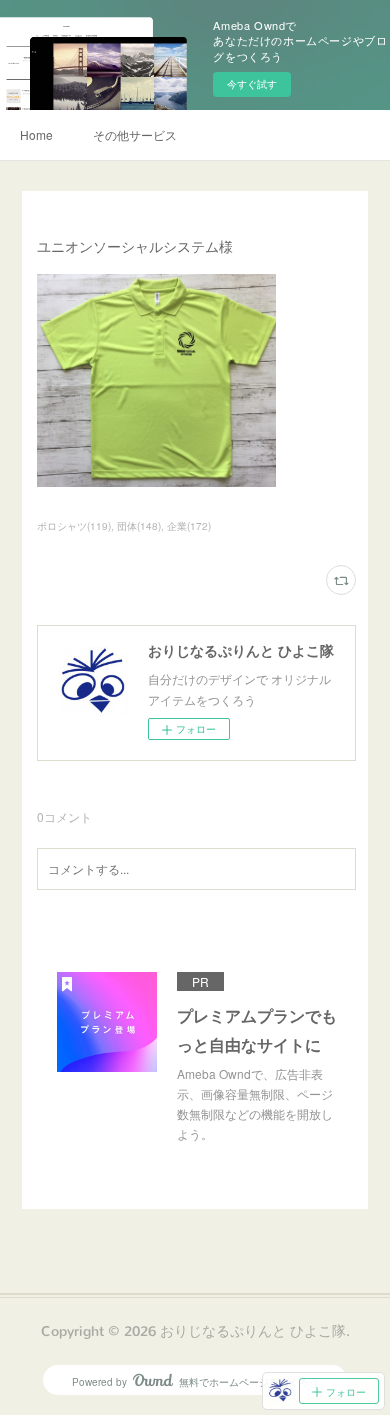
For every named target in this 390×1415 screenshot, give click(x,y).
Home (36, 134)
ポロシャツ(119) (74, 526)
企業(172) (189, 526)
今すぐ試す (252, 84)
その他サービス (135, 134)
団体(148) (139, 526)
